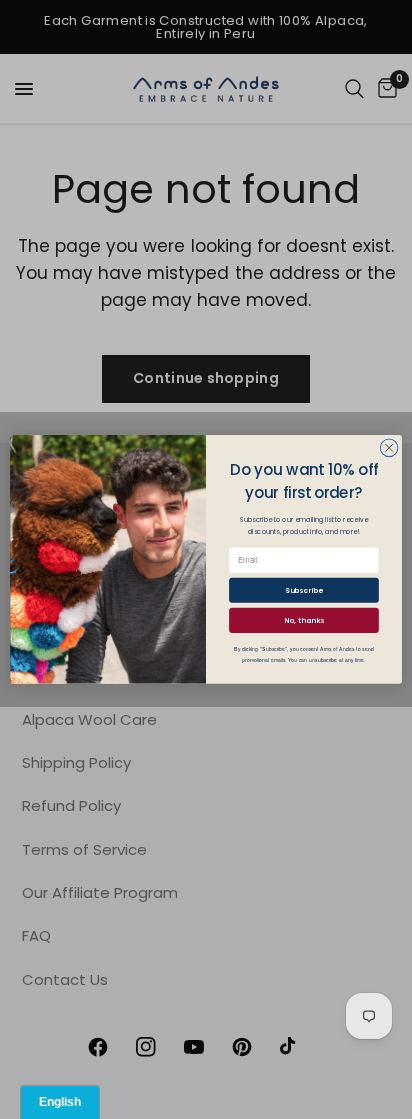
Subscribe (303, 590)
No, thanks (303, 620)
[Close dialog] (389, 448)
